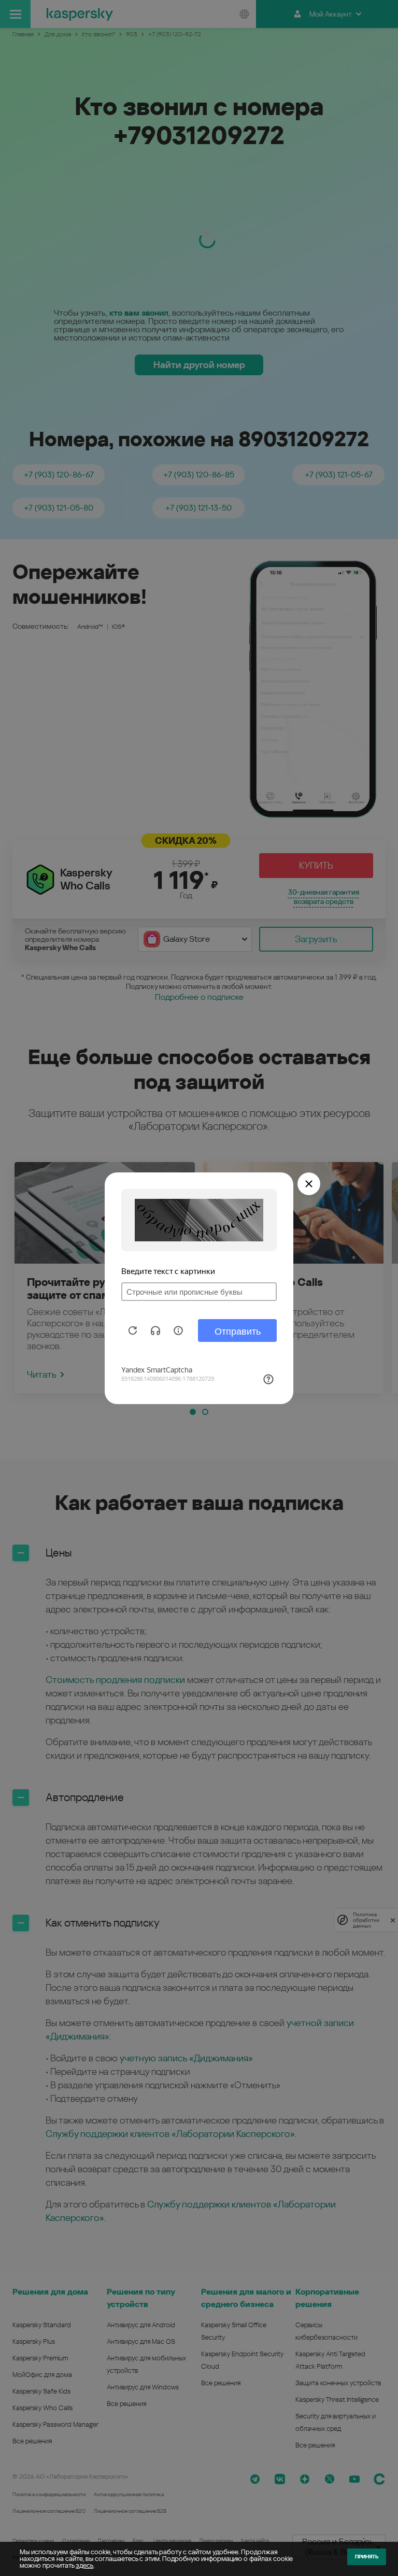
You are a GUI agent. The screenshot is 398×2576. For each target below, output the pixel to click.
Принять (367, 2557)
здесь (84, 2565)
